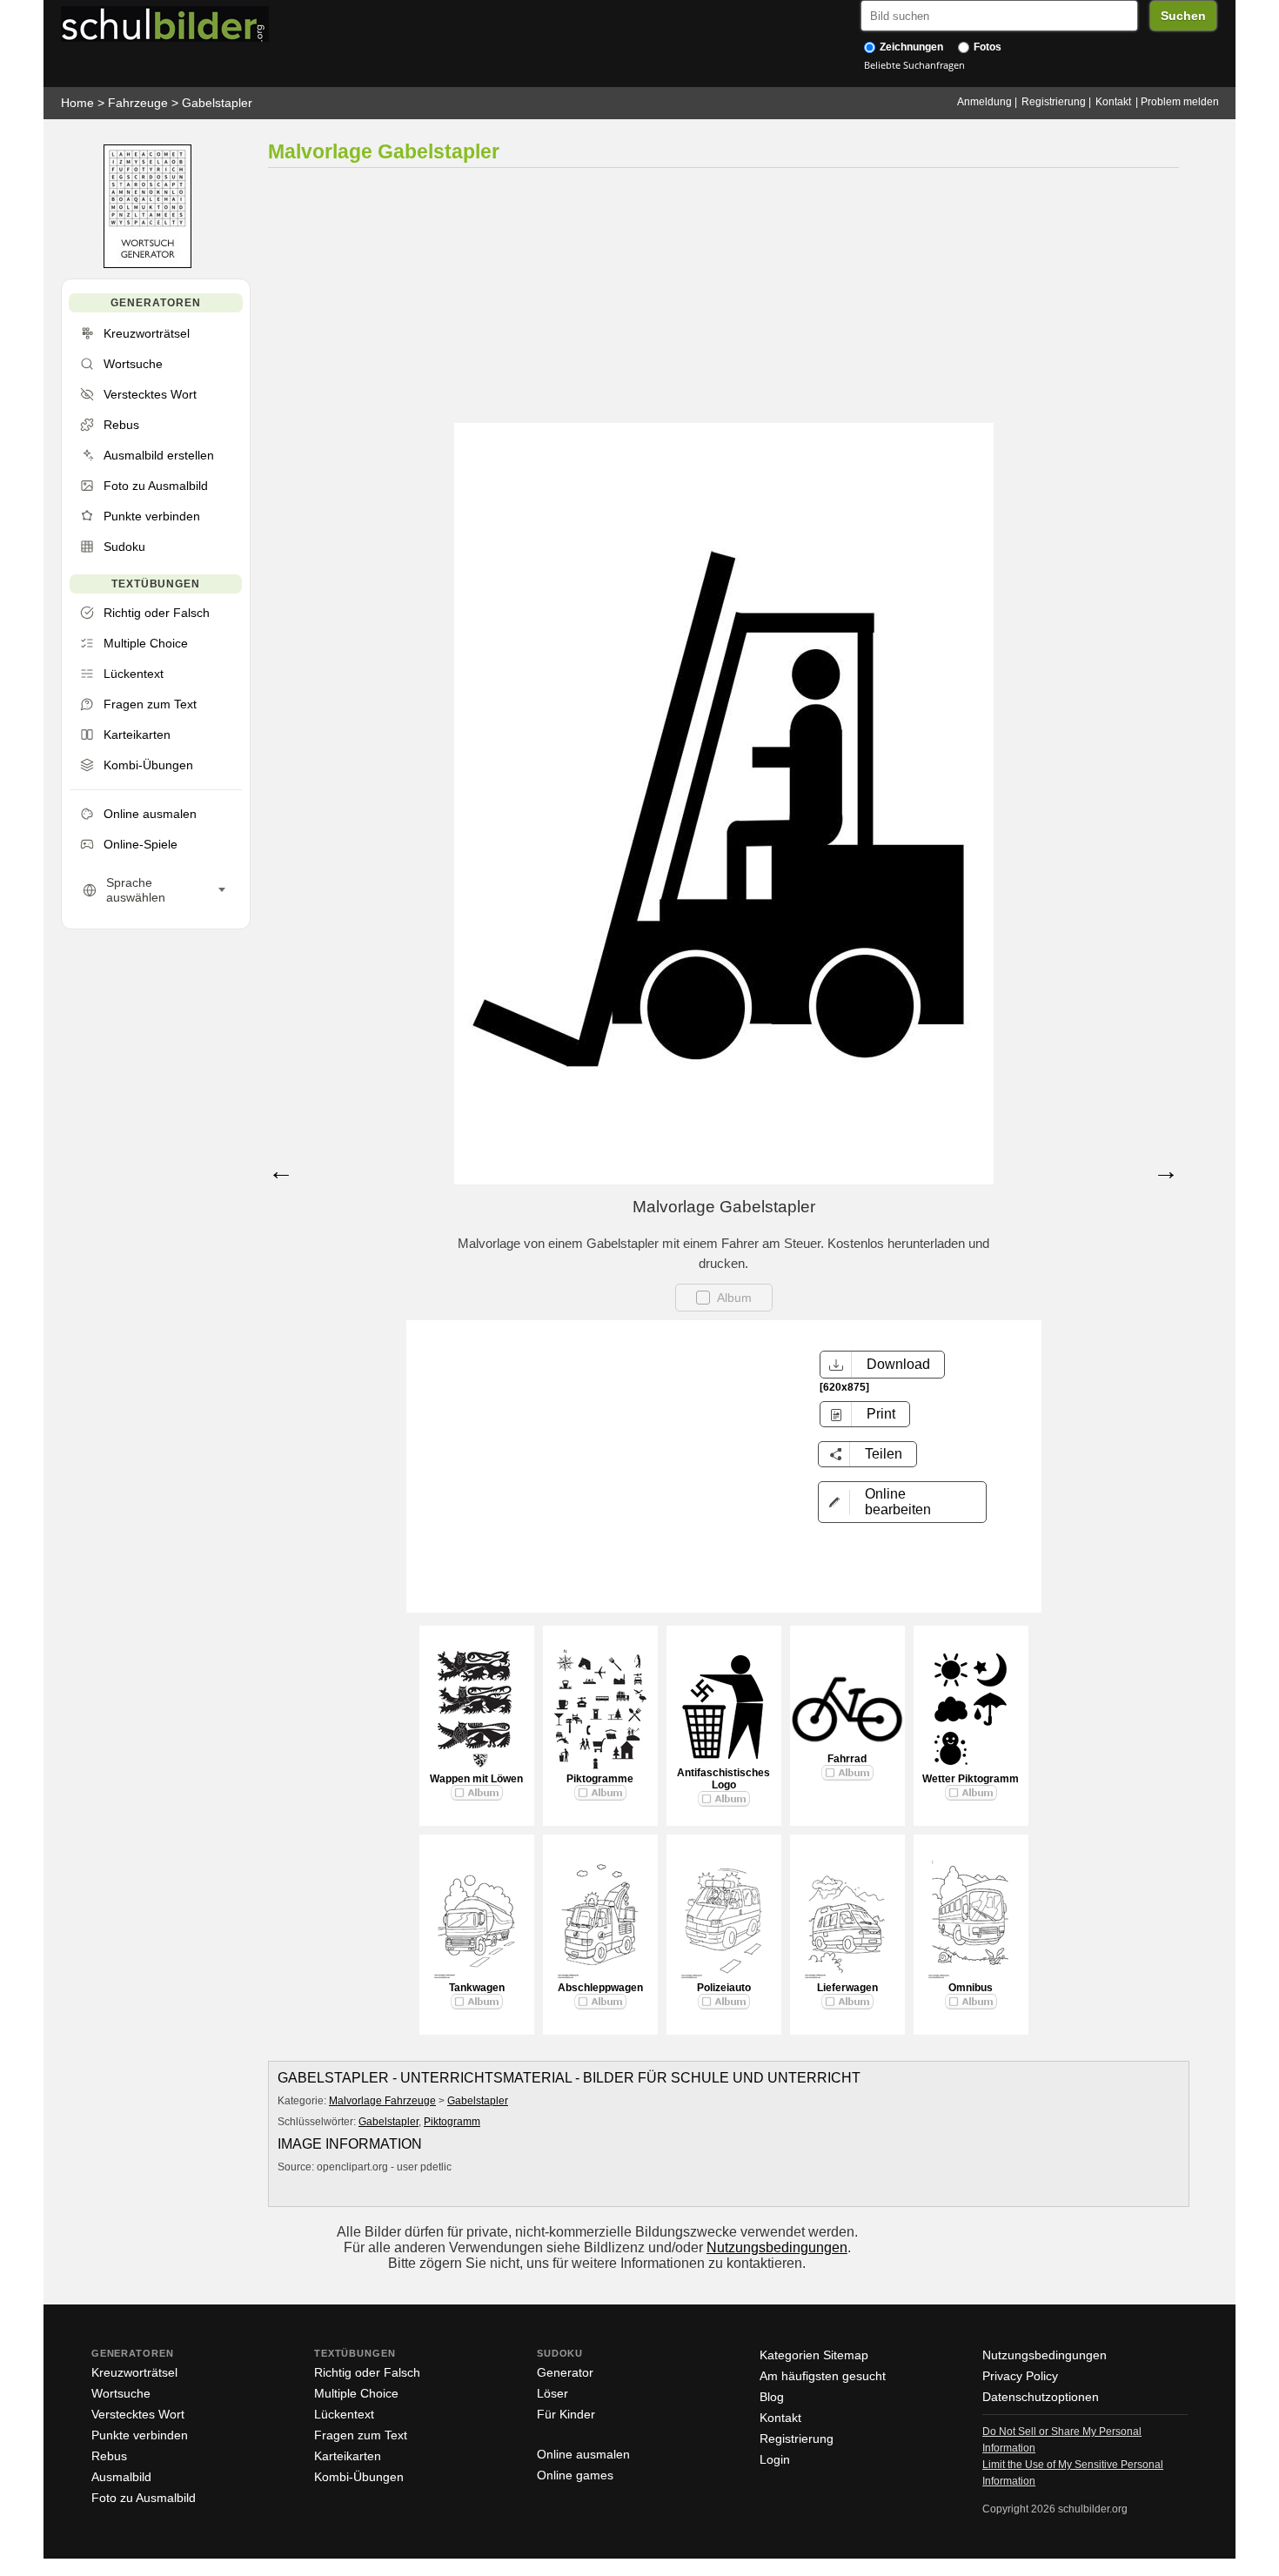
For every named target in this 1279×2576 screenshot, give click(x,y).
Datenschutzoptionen (1041, 2397)
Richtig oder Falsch (367, 2372)
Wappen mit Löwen (476, 1779)
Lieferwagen (847, 1988)
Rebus (109, 2456)
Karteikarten (348, 2456)
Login (775, 2459)
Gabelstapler (217, 103)
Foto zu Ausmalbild (144, 2498)
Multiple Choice (356, 2393)
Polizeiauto (724, 1988)
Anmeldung (984, 102)
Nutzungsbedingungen (777, 2247)
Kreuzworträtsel (134, 2372)
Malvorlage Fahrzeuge (382, 2101)
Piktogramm (452, 2122)
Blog (772, 2397)
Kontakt (1113, 102)
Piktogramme (600, 1779)
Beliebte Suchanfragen (914, 65)
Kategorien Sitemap (814, 2355)
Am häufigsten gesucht (823, 2376)
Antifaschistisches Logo (723, 1779)
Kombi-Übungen (359, 2477)
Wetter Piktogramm (971, 1779)
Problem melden (1180, 102)
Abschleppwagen (600, 1988)
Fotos (986, 47)
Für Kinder (566, 2414)
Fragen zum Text (361, 2435)
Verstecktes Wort (138, 2414)
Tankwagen (477, 1988)
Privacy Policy (1020, 2376)
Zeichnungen (910, 47)
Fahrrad (847, 1759)
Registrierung (1054, 102)
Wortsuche (121, 2393)
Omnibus (971, 1988)
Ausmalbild (121, 2477)
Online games (575, 2475)
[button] (902, 1502)
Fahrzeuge (138, 103)
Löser (552, 2393)
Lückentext (344, 2414)
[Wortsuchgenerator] (147, 264)
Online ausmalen (583, 2454)
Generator (565, 2372)
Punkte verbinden (140, 2435)
